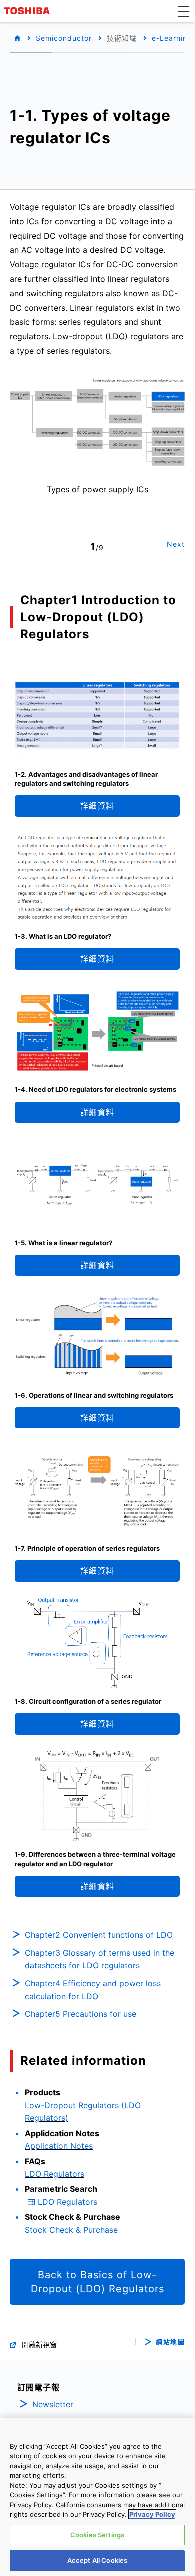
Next (176, 544)
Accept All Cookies (97, 2560)
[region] (97, 2497)
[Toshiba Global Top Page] (28, 11)
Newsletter (53, 2404)
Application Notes (59, 2146)
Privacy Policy (152, 2514)
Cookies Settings (97, 2535)
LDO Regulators (55, 2174)
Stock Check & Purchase (71, 2230)
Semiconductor (64, 38)
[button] (184, 11)
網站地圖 (170, 2342)
